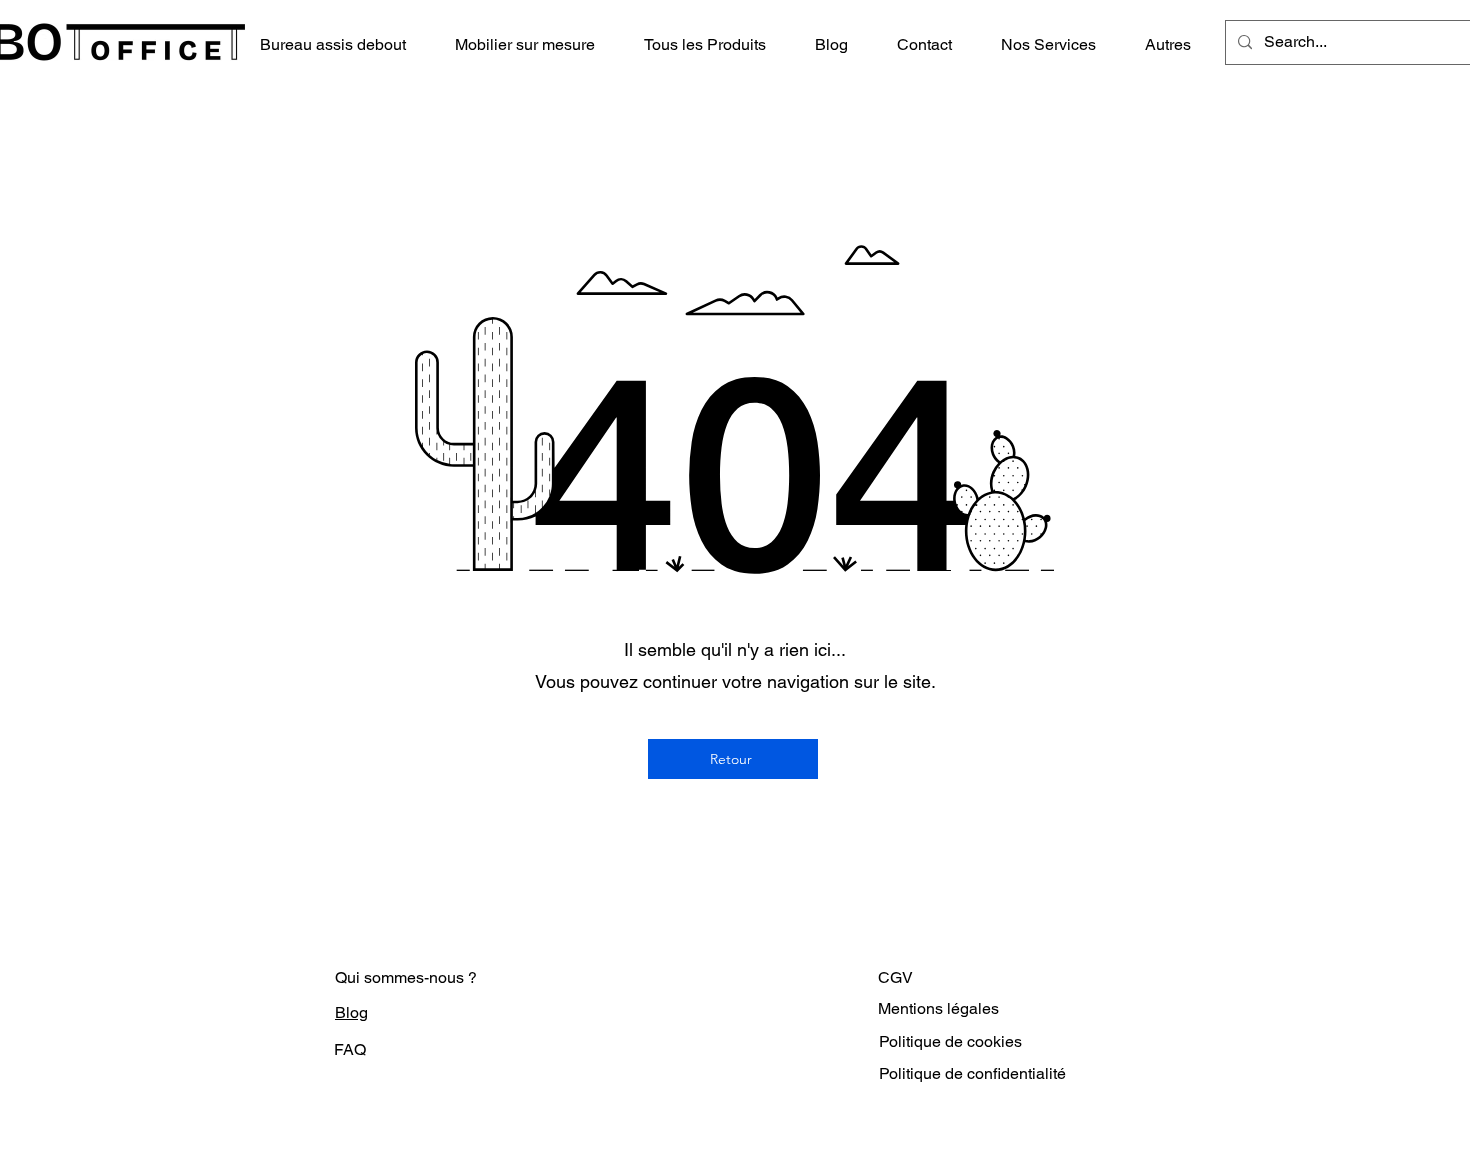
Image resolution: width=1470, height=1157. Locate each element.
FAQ (350, 1049)
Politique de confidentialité (972, 1073)
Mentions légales (938, 1008)
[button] (714, 45)
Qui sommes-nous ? (406, 977)
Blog (351, 1012)
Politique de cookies (950, 1041)
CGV (895, 977)
